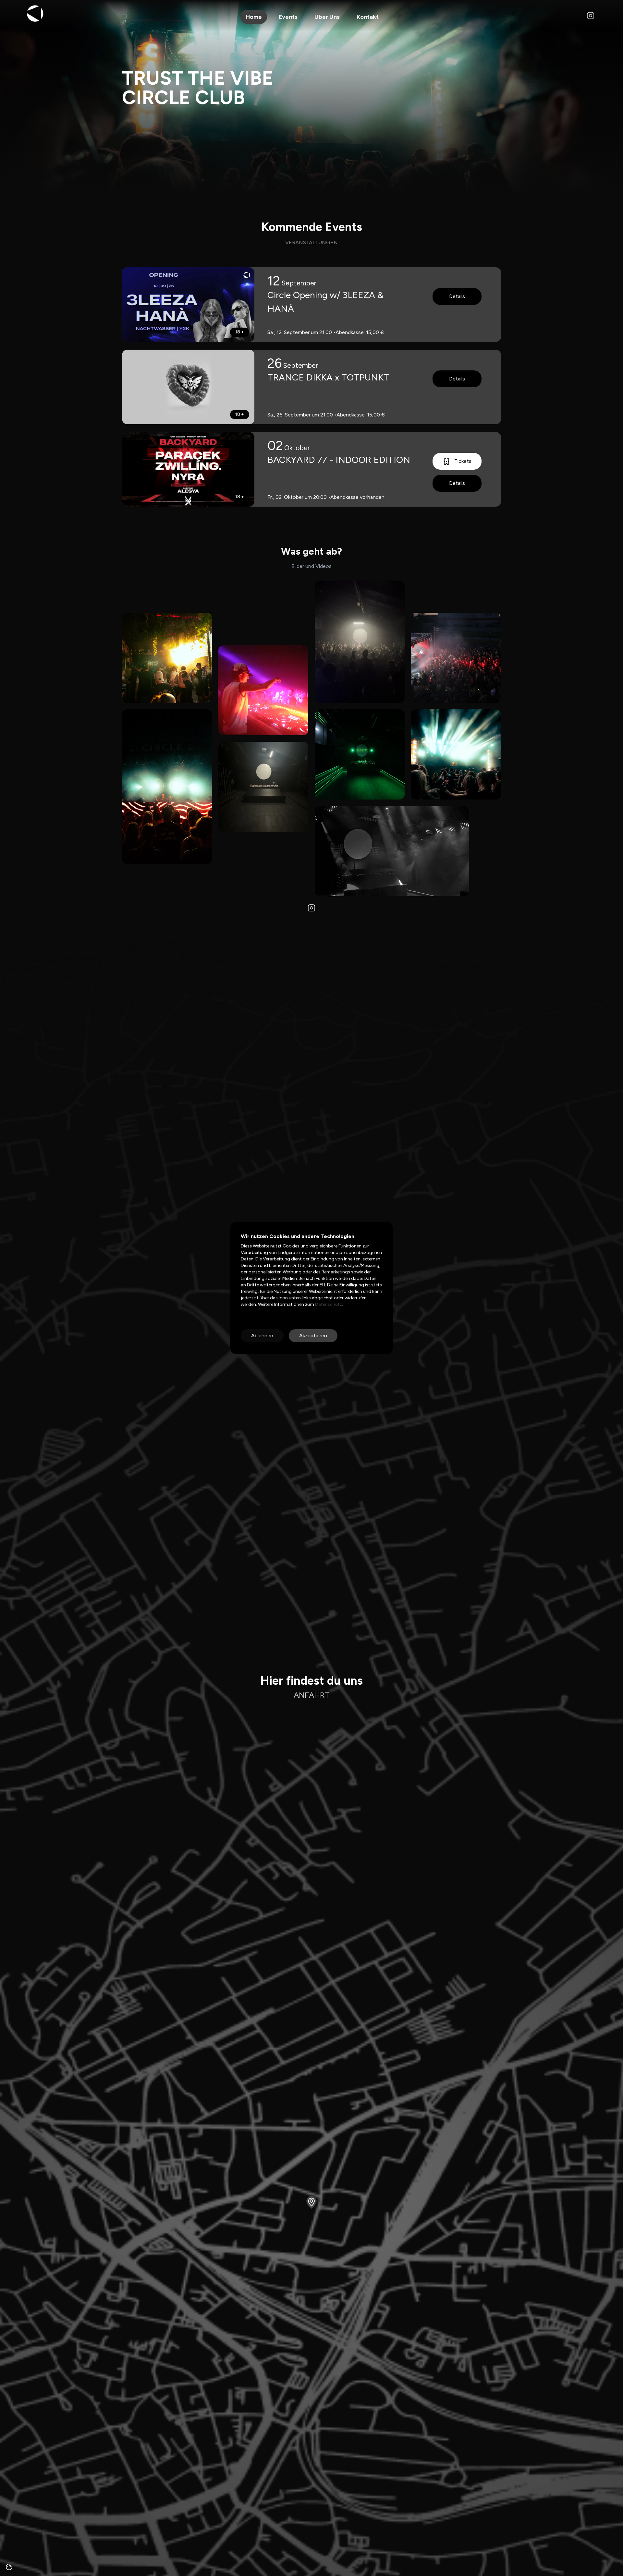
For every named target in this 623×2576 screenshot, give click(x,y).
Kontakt (368, 17)
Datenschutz (328, 1304)
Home (254, 17)
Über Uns (327, 17)
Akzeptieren (313, 1336)
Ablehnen (262, 1336)
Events (288, 17)
